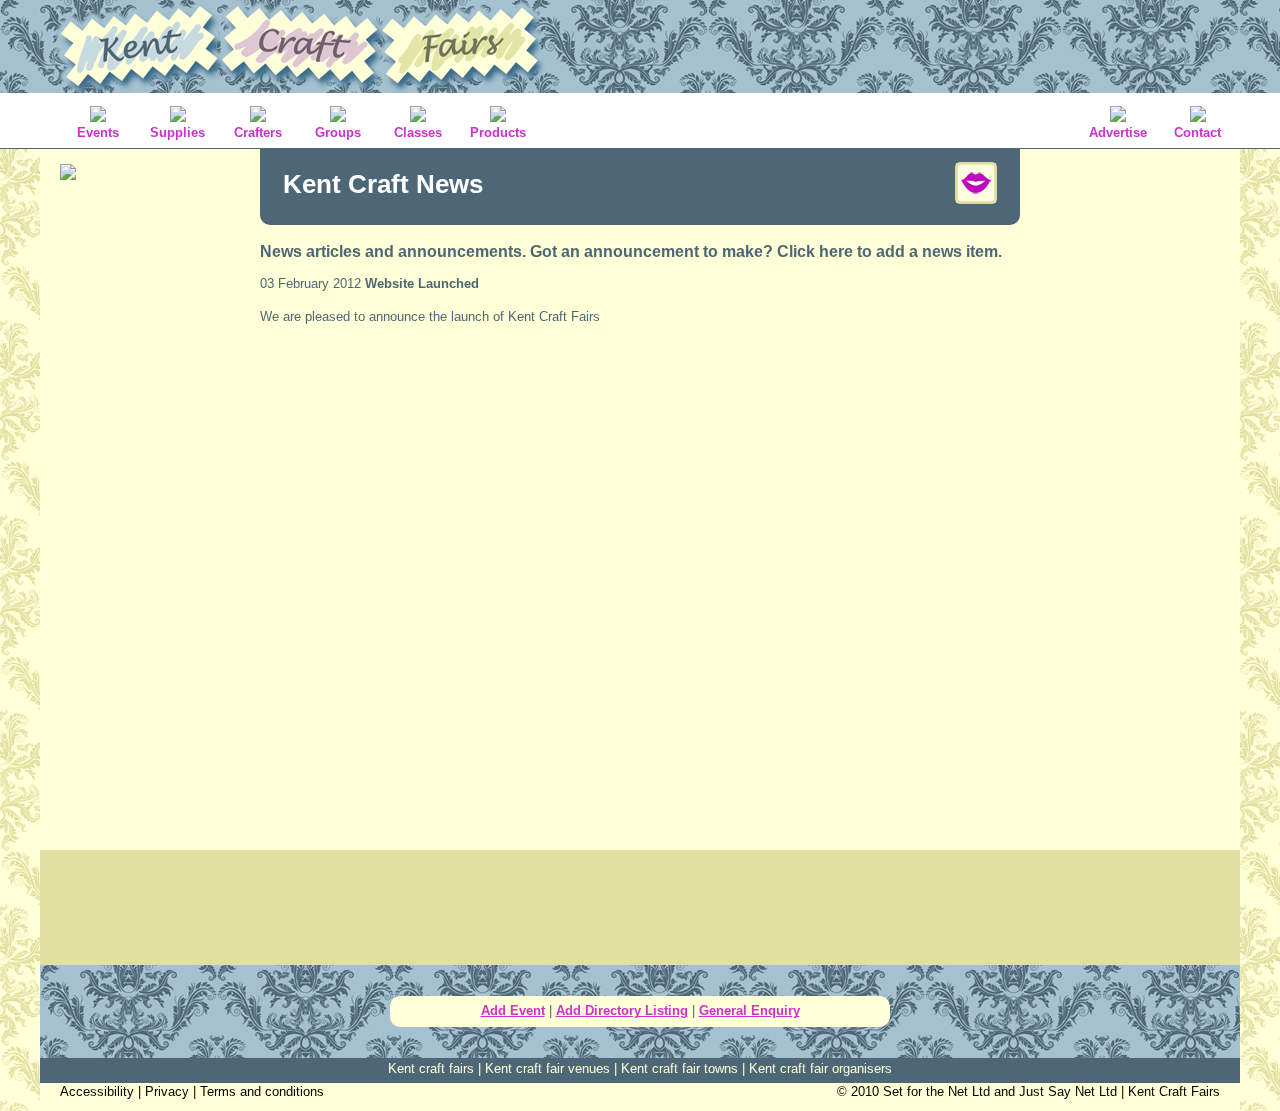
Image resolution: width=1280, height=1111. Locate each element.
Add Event (513, 1010)
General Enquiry (749, 1010)
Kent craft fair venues (547, 1068)
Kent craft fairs (431, 1068)
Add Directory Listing (622, 1010)
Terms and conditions (262, 1091)
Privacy (167, 1091)
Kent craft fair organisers (820, 1068)
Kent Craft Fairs (1174, 1091)
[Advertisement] (150, 510)
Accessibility (97, 1091)
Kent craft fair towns (679, 1068)
